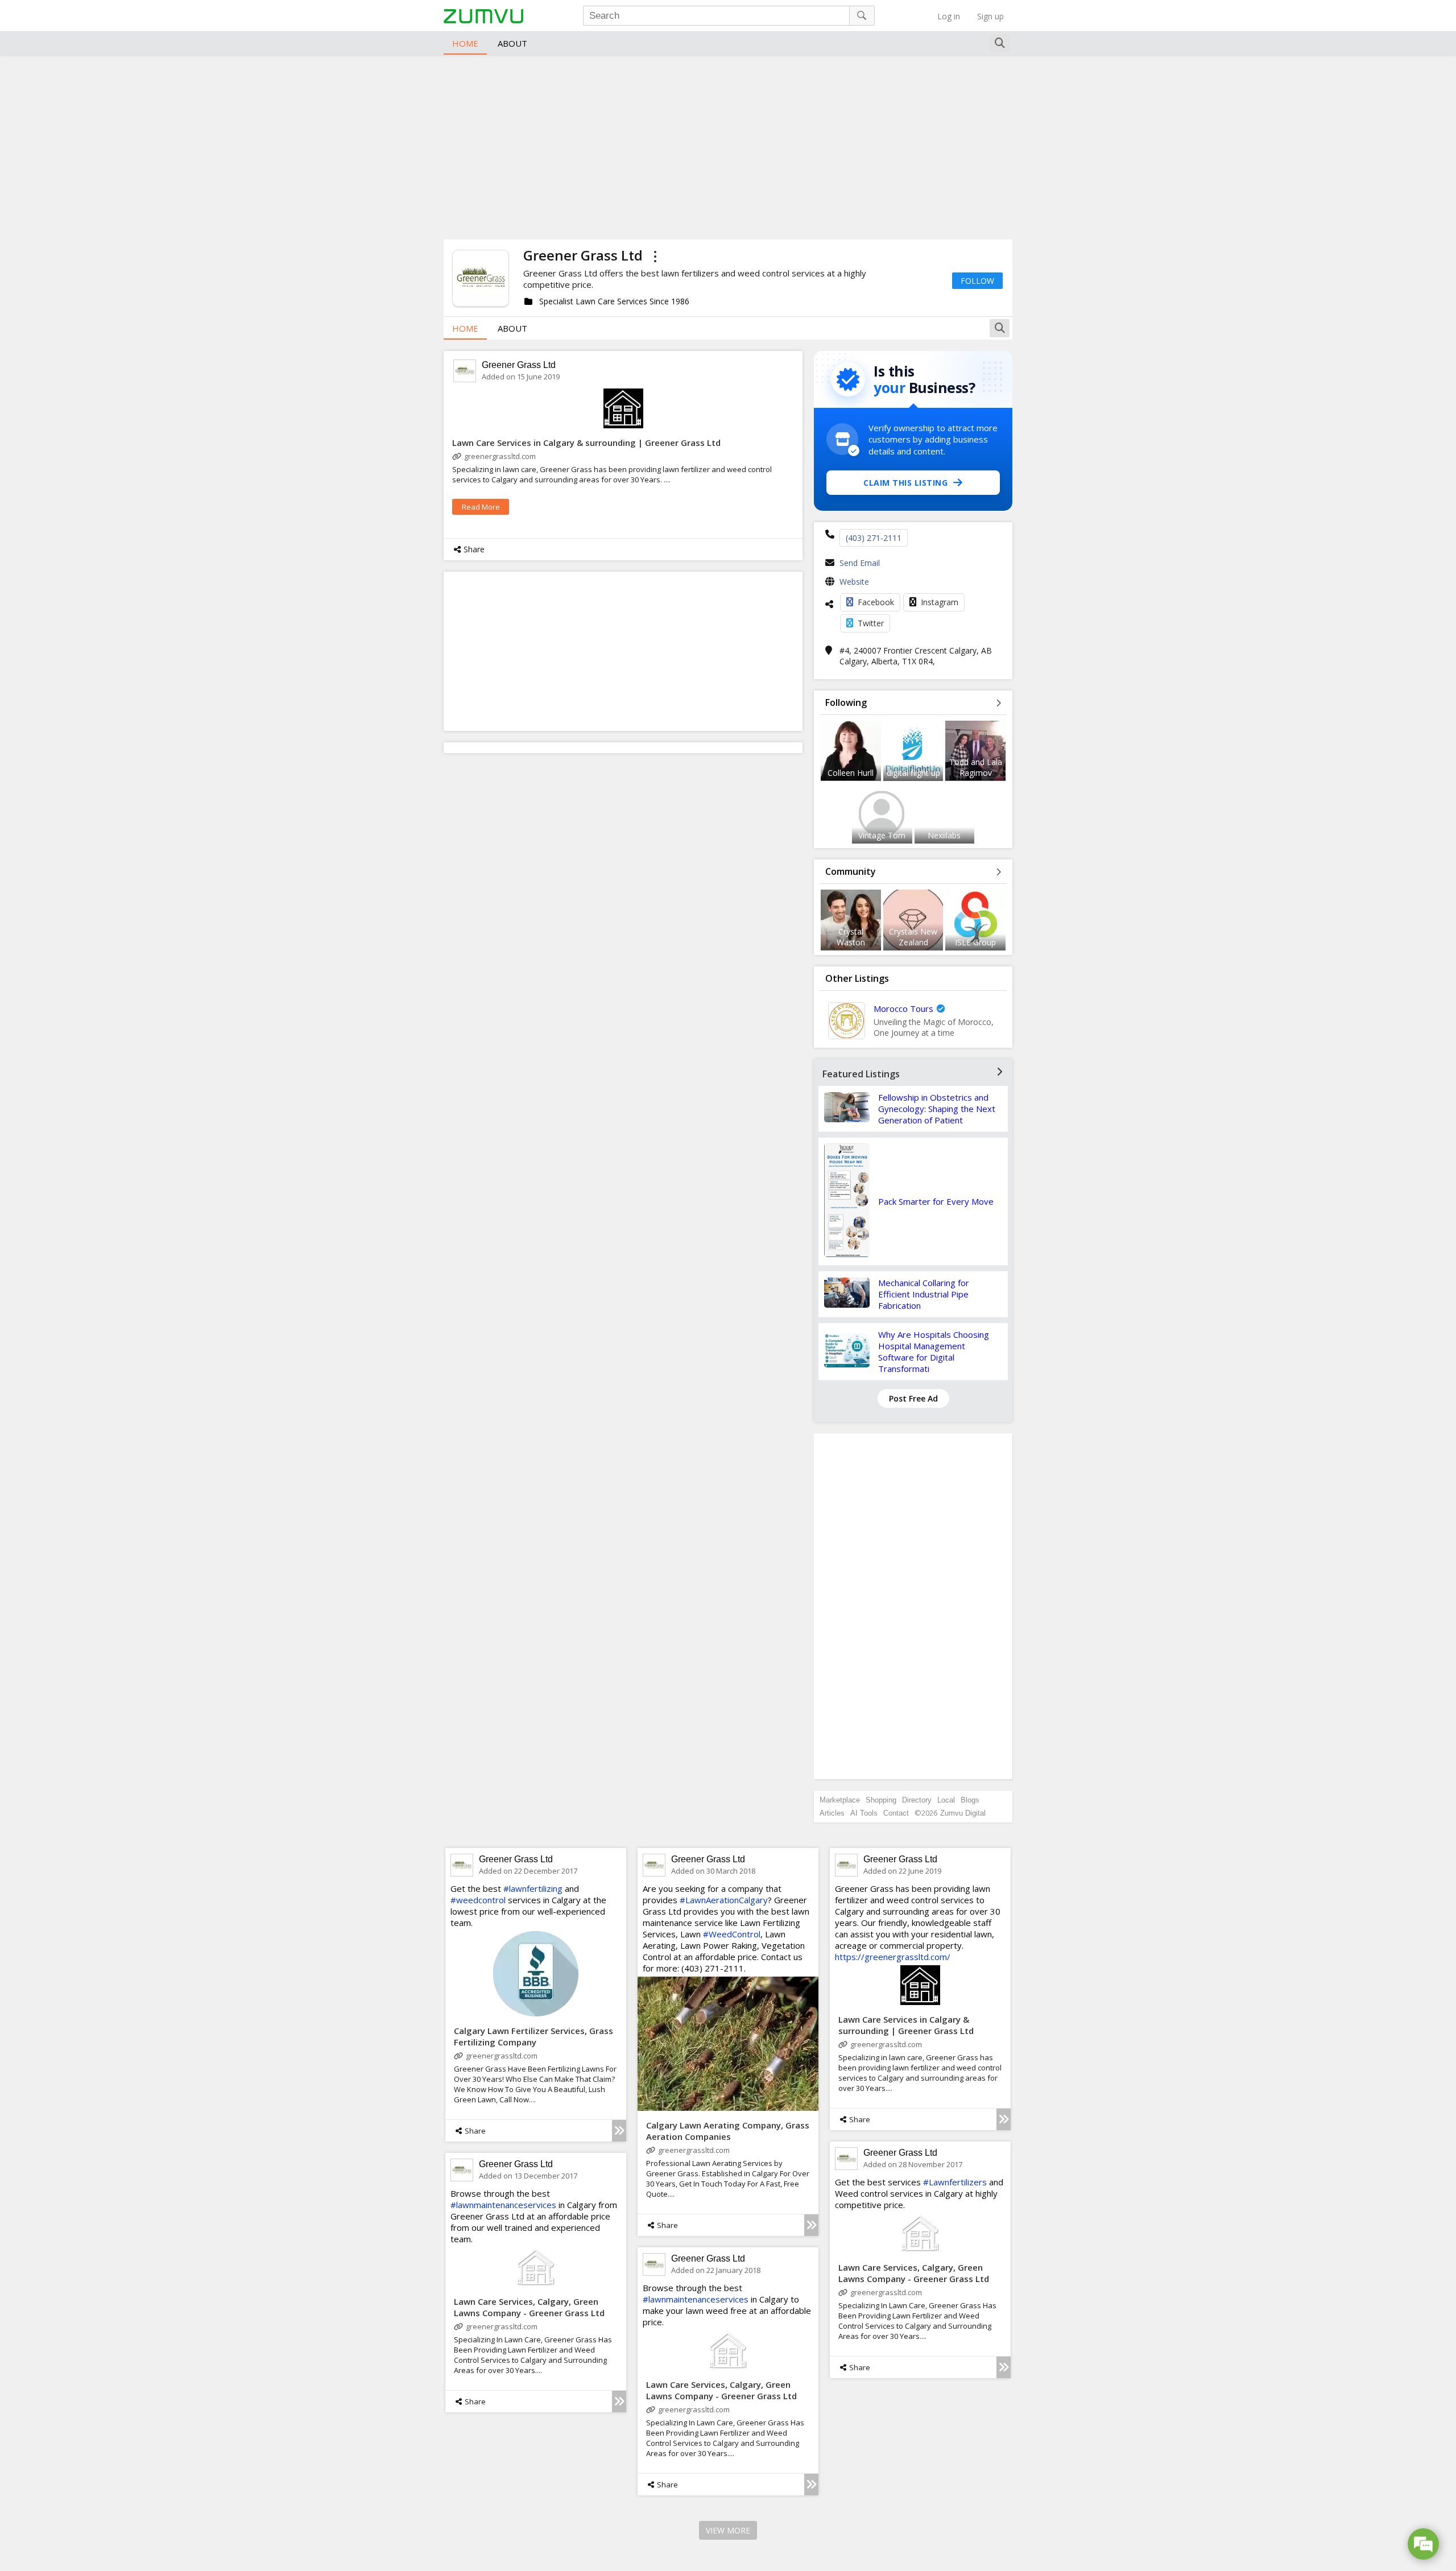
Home (465, 43)
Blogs (970, 1800)
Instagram (940, 602)
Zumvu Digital (963, 1813)
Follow (977, 281)
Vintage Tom (882, 835)
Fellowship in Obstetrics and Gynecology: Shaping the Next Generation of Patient (937, 1109)
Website (854, 582)
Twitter (871, 623)
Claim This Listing (905, 483)
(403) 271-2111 (874, 538)
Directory (917, 1800)
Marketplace (840, 1800)
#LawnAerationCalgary (724, 1900)
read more (481, 507)
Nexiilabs (944, 835)
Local (946, 1800)
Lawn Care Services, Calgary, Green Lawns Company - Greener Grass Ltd (914, 2273)
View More (728, 2530)
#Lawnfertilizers (955, 2182)
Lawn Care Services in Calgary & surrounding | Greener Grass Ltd (586, 443)
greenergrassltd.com (500, 456)
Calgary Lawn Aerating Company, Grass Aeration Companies (728, 2131)
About (512, 43)
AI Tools (864, 1813)
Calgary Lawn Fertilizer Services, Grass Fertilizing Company (533, 2036)
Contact (896, 1813)
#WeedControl (732, 1934)
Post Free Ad (913, 1398)
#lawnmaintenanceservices (503, 2205)
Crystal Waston (851, 937)
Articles (832, 1813)
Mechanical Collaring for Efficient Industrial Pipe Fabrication (924, 1294)
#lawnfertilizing (533, 1888)
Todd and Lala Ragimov (976, 767)
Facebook (876, 602)
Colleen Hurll (851, 773)
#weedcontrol (478, 1900)
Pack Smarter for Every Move (936, 1201)
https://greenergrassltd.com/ (893, 1957)
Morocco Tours (903, 1008)
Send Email (860, 563)
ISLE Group (975, 942)
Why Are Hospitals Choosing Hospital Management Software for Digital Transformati (934, 1351)
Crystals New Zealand (913, 937)
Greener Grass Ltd (519, 365)
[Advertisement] (728, 146)
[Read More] (619, 2131)
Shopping (881, 1800)
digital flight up (913, 773)
